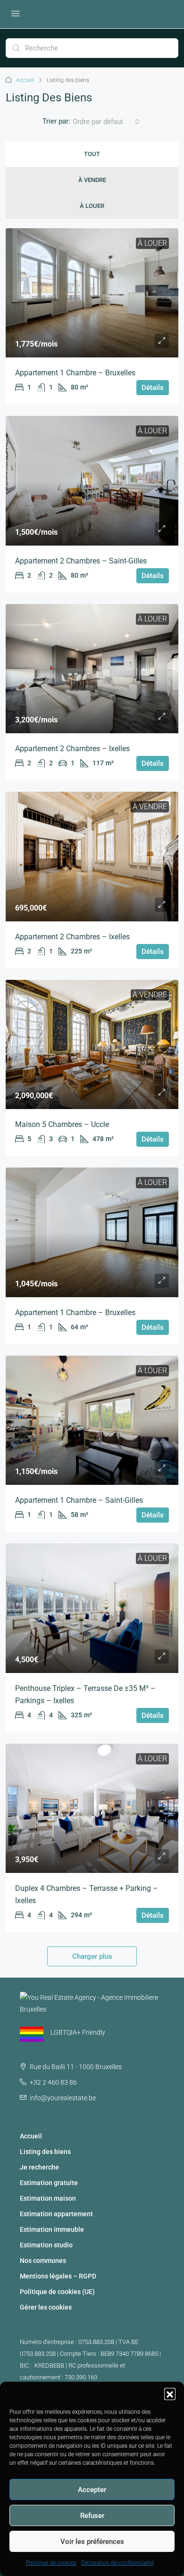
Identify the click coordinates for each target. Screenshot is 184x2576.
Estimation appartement (56, 2214)
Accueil (25, 80)
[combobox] (106, 122)
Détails (153, 388)
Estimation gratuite (49, 2183)
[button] (170, 2394)
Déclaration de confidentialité (117, 2563)
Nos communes (43, 2261)
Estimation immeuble (52, 2229)
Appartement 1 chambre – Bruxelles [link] (75, 373)
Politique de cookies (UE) (57, 2292)
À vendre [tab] (92, 180)
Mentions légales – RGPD (58, 2276)
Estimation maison (48, 2198)
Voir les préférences (92, 2542)
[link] (92, 293)
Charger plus (92, 1956)
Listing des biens (45, 2152)
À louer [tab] (92, 206)
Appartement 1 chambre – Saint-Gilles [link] (79, 1500)
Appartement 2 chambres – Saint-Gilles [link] (81, 561)
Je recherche (39, 2167)
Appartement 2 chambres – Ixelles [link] (72, 749)
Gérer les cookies (46, 2307)
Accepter (92, 2490)
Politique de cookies (51, 2563)
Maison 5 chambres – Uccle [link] (62, 1124)
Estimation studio (46, 2245)
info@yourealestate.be (63, 2098)
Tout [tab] (92, 154)
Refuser (92, 2516)
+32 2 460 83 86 (53, 2082)
